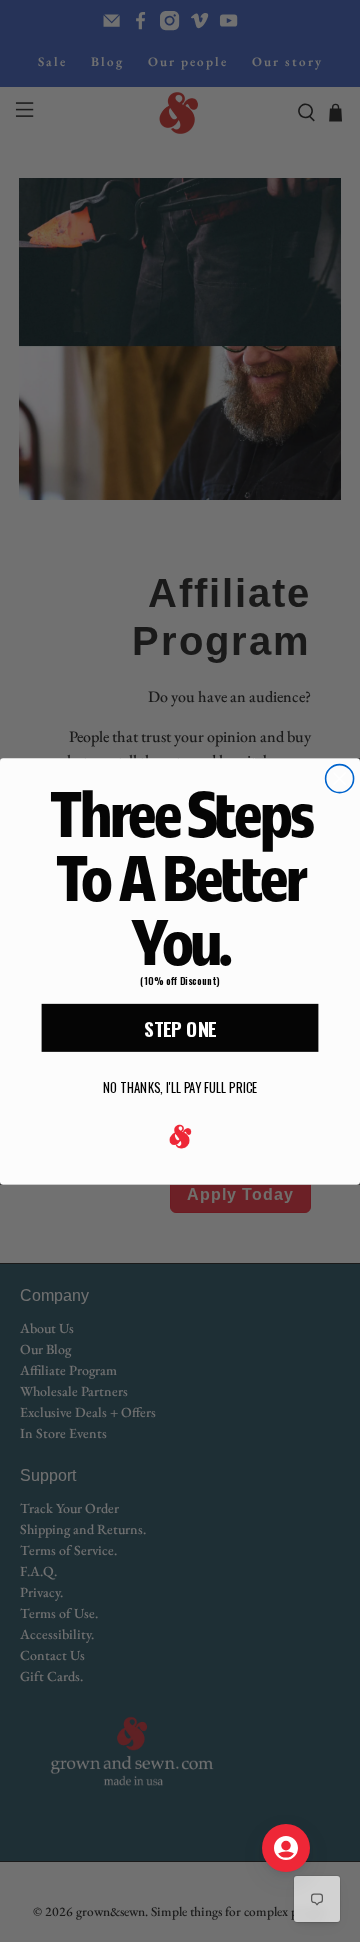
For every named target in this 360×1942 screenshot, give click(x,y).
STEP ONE (180, 1027)
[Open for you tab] (286, 1848)
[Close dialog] (340, 778)
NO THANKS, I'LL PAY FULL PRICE (180, 1087)
